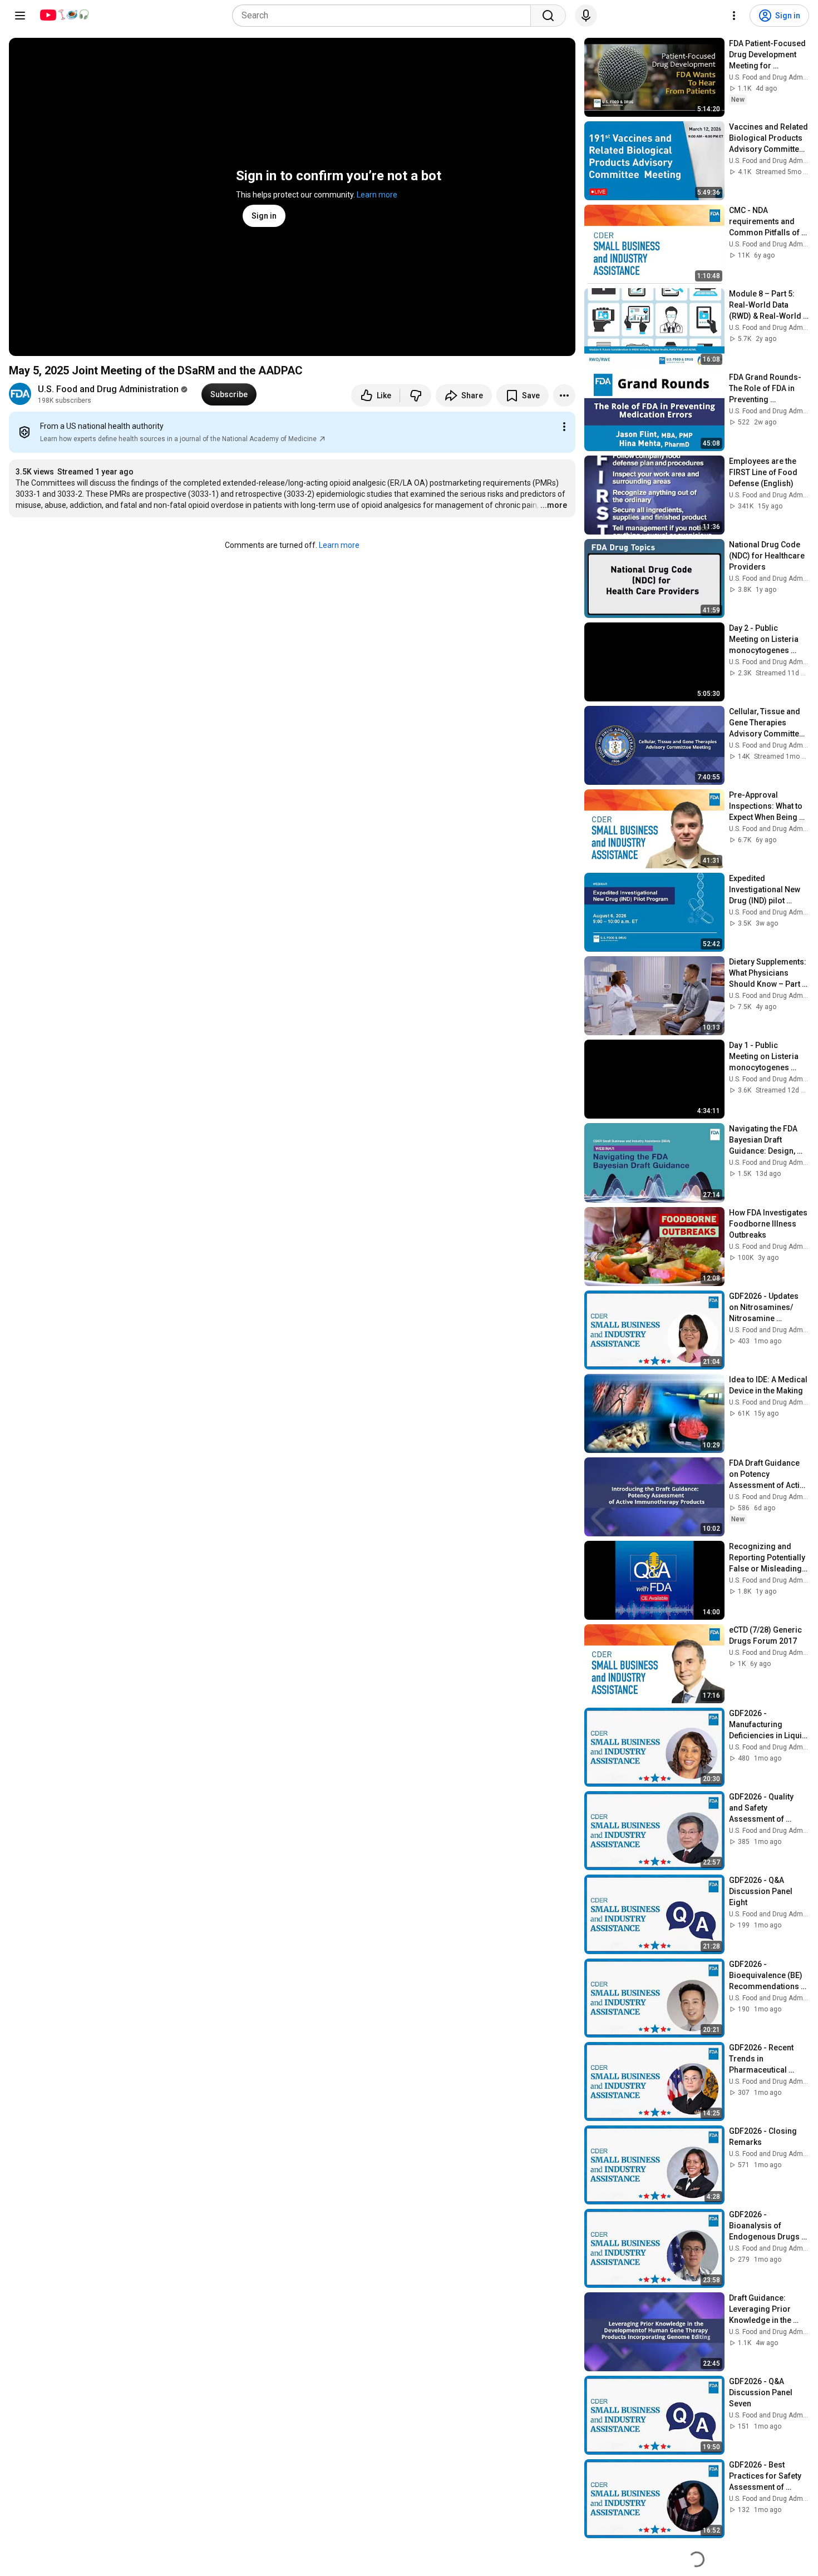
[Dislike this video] (416, 395)
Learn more (377, 195)
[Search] (548, 16)
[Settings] (734, 16)
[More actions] (564, 395)
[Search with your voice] (586, 16)
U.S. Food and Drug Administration (108, 389)
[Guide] (20, 16)
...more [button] (554, 505)
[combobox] (385, 16)
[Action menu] (564, 427)
